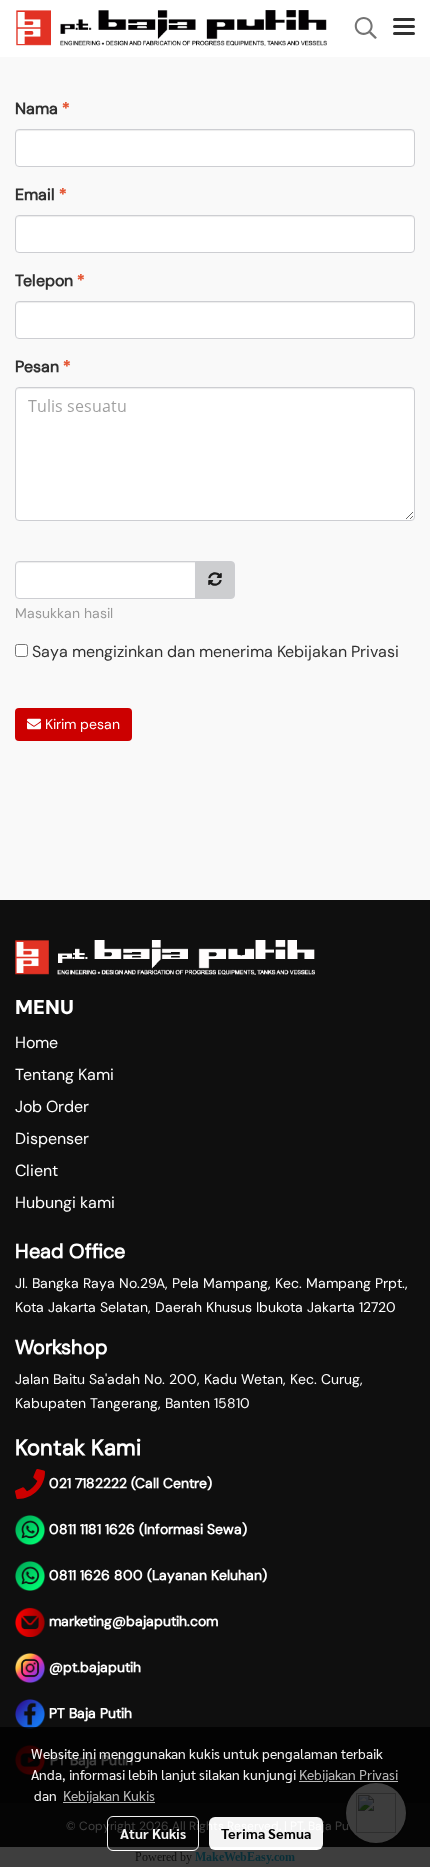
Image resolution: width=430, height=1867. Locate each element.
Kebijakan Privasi (338, 651)
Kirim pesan (80, 724)
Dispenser (52, 1138)
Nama (42, 108)
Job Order (52, 1106)
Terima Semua (266, 1833)
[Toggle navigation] (404, 28)
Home (36, 1042)
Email (41, 194)
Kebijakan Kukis (109, 1795)
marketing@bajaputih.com (133, 1621)
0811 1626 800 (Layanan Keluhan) (158, 1575)
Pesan (43, 366)
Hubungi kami (65, 1202)
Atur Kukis (153, 1833)
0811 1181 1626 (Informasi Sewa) (148, 1529)
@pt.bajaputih (93, 1667)
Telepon (50, 280)
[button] (359, 28)
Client (36, 1170)
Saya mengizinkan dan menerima (213, 651)
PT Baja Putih (88, 1713)
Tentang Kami (64, 1074)
